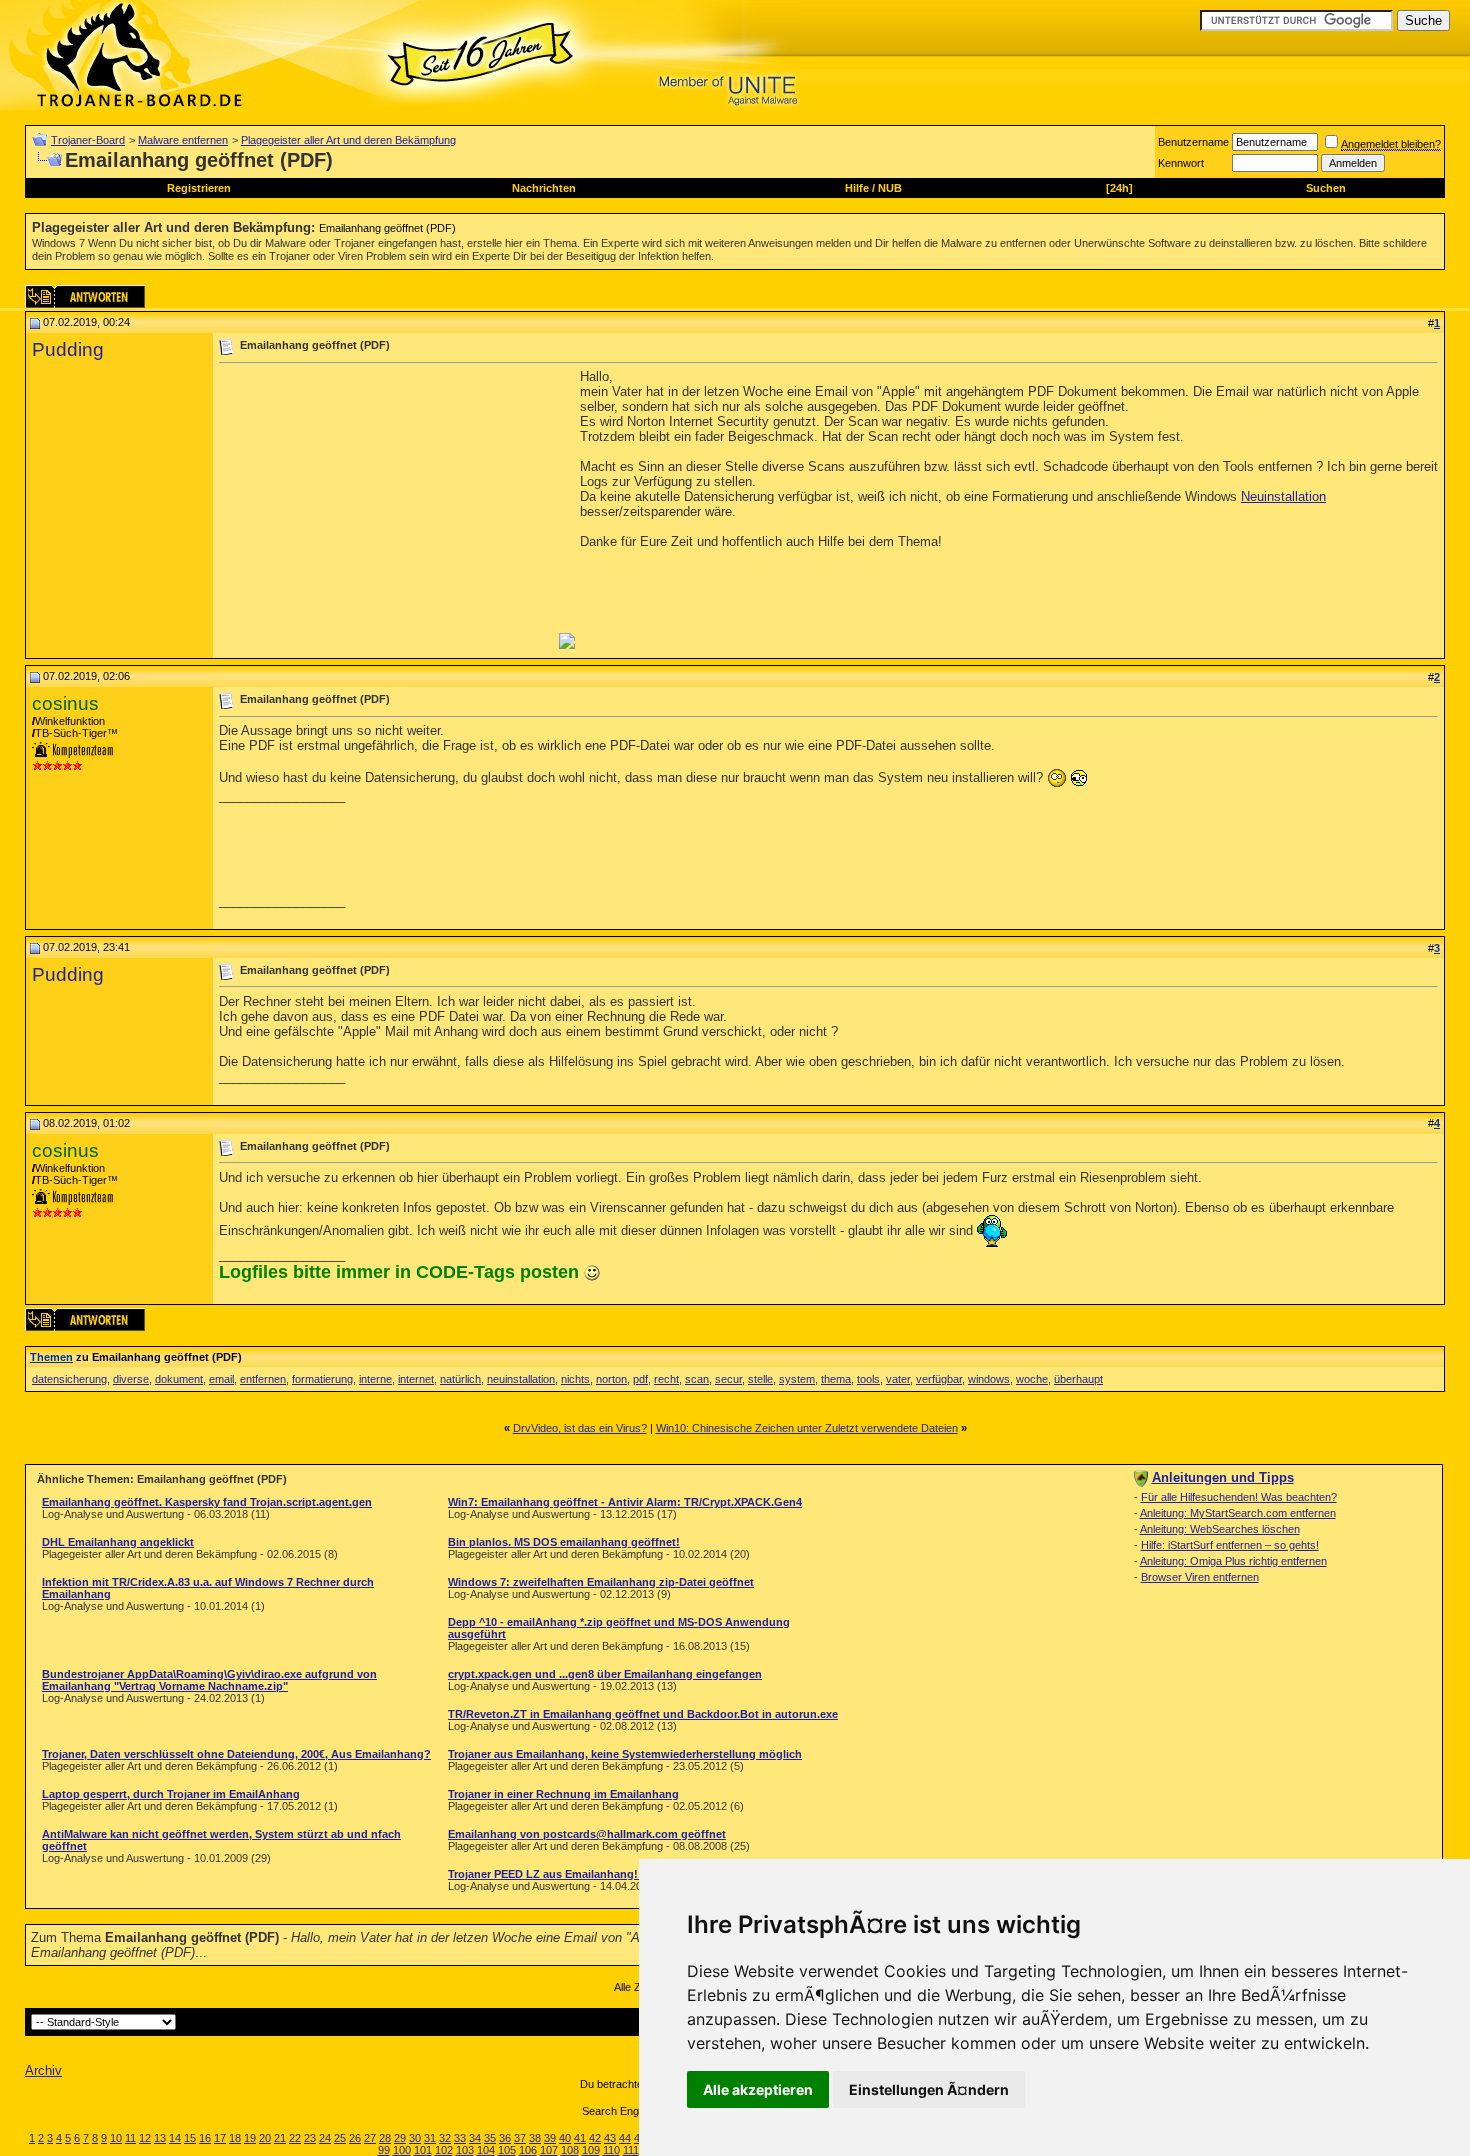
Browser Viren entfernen (1200, 1577)
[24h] (1119, 188)
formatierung (322, 1379)
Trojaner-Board (88, 140)
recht (666, 1379)
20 (265, 2138)
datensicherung (69, 1379)
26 (355, 2138)
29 (400, 2138)
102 (444, 2150)
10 (116, 2138)
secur (728, 1379)
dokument (179, 1379)
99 (384, 2150)
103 (465, 2150)
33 (460, 2138)
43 (610, 2138)
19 (250, 2138)
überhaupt (1078, 1379)
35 (490, 2138)
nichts (575, 1379)
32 (445, 2138)
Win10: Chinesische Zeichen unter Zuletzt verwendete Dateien (807, 1428)
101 (423, 2150)
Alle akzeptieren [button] (758, 2089)
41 (580, 2138)
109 (591, 2150)
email (221, 1379)
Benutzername (1193, 142)
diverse (131, 1379)
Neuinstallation (1283, 496)
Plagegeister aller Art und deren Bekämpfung (348, 140)
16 (205, 2138)
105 (507, 2150)
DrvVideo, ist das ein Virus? (580, 1428)
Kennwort (1181, 163)
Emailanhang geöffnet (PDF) (387, 228)
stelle (760, 1379)
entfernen (263, 1379)
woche (1032, 1379)
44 (625, 2138)
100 (402, 2150)
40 (565, 2138)
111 (631, 2150)
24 (325, 2138)
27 (370, 2138)
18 (235, 2138)
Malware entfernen (183, 140)
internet (416, 1379)
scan (697, 1379)
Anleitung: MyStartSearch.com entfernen (1238, 1513)
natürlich (460, 1379)
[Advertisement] (387, 509)
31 (430, 2138)
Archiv (43, 2070)
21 (280, 2138)
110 (611, 2150)
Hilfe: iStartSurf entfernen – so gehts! (1230, 1545)
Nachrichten (544, 188)
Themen (51, 1357)
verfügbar (939, 1379)
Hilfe (857, 188)
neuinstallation (521, 1379)
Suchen (1326, 188)
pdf (640, 1379)
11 (130, 2138)
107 (549, 2150)
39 (550, 2138)
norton (611, 1379)
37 (520, 2138)
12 (145, 2138)
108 (570, 2150)
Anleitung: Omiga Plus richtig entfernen (1233, 1561)
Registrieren (199, 188)
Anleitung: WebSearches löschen (1220, 1529)
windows (989, 1379)
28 (385, 2138)
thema (836, 1379)
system (797, 1379)
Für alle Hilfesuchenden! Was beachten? (1239, 1497)
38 (535, 2138)
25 (340, 2138)
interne (375, 1379)
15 (190, 2138)
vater (898, 1379)
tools (868, 1379)
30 (415, 2138)
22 (295, 2138)
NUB (890, 188)
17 (220, 2138)
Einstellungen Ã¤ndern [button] (929, 2089)
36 (505, 2138)
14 (175, 2138)
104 (486, 2150)
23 (310, 2138)
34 (475, 2138)
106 (528, 2150)
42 (595, 2138)
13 (160, 2138)
